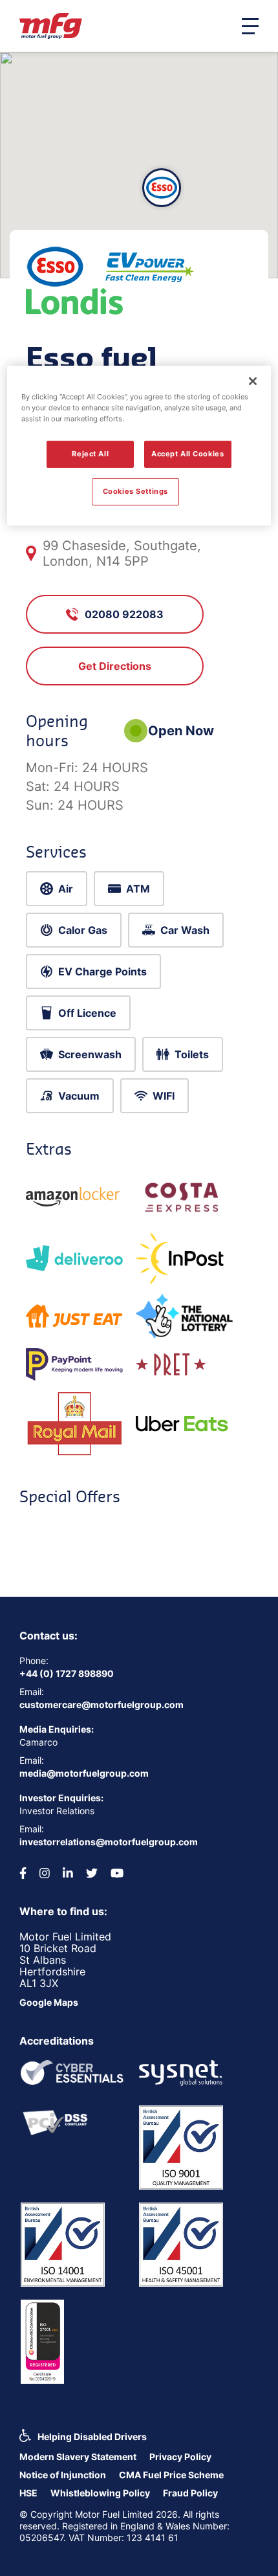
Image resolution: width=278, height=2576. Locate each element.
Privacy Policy (180, 2457)
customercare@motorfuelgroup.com (102, 1704)
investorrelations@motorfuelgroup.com (109, 1842)
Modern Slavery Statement (78, 2457)
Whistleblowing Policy (100, 2493)
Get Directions (115, 666)
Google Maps (49, 2002)
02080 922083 (124, 614)
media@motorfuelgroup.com (84, 1773)
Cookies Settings (135, 491)
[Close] (253, 381)
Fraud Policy (190, 2493)
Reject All (90, 454)
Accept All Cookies (187, 454)
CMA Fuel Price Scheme (171, 2475)
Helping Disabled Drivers (92, 2437)
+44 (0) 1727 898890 (67, 1673)
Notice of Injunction (63, 2475)
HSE (28, 2493)
